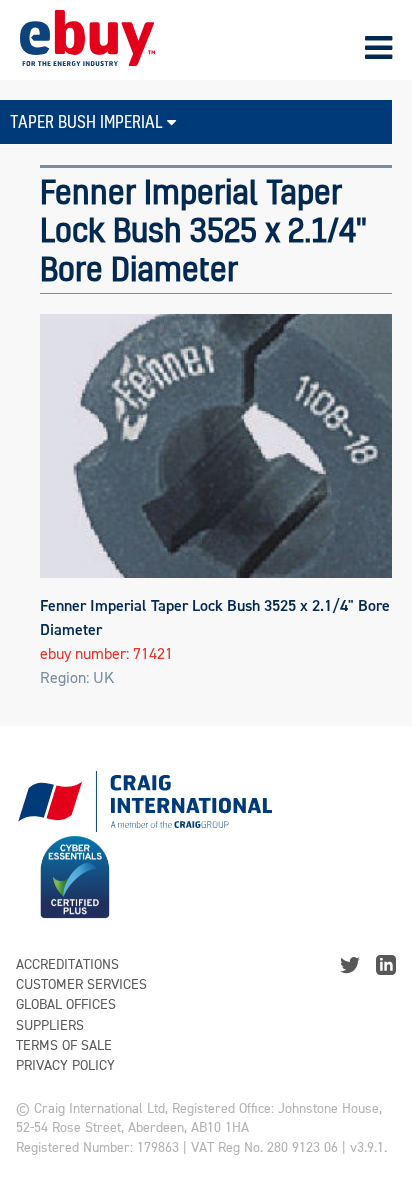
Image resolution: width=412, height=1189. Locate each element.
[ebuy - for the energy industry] (87, 36)
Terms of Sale (64, 1045)
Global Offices (66, 1004)
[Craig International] (144, 793)
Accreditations (67, 964)
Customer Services (81, 984)
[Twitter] (350, 963)
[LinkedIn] (386, 963)
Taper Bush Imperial (88, 121)
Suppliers (50, 1025)
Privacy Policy (65, 1065)
